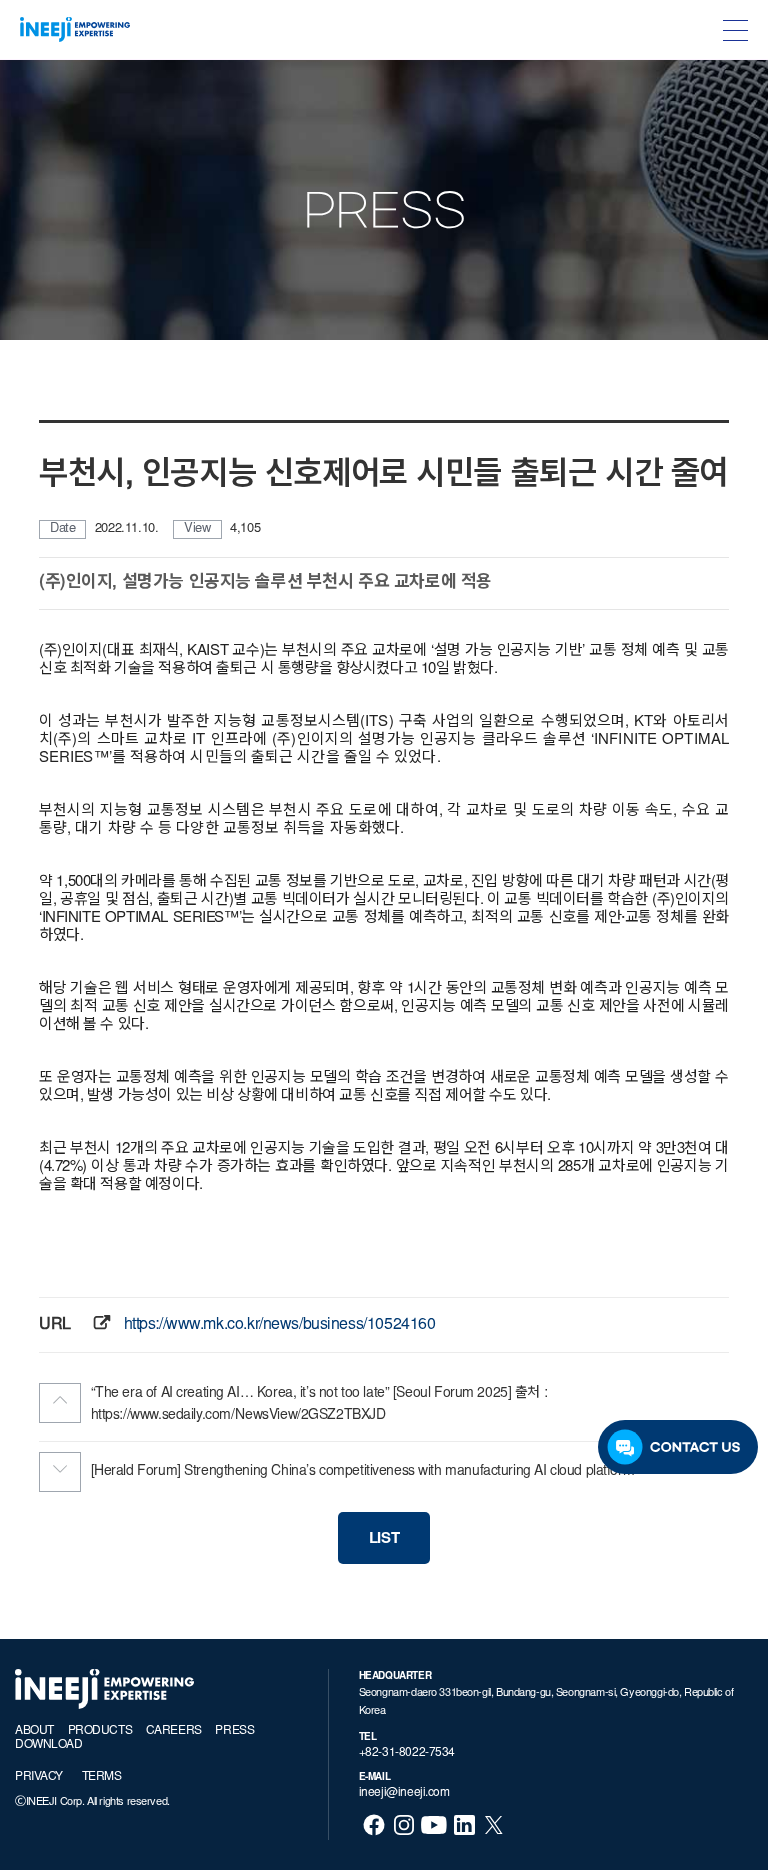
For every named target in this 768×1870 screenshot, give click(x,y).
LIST (384, 1539)
